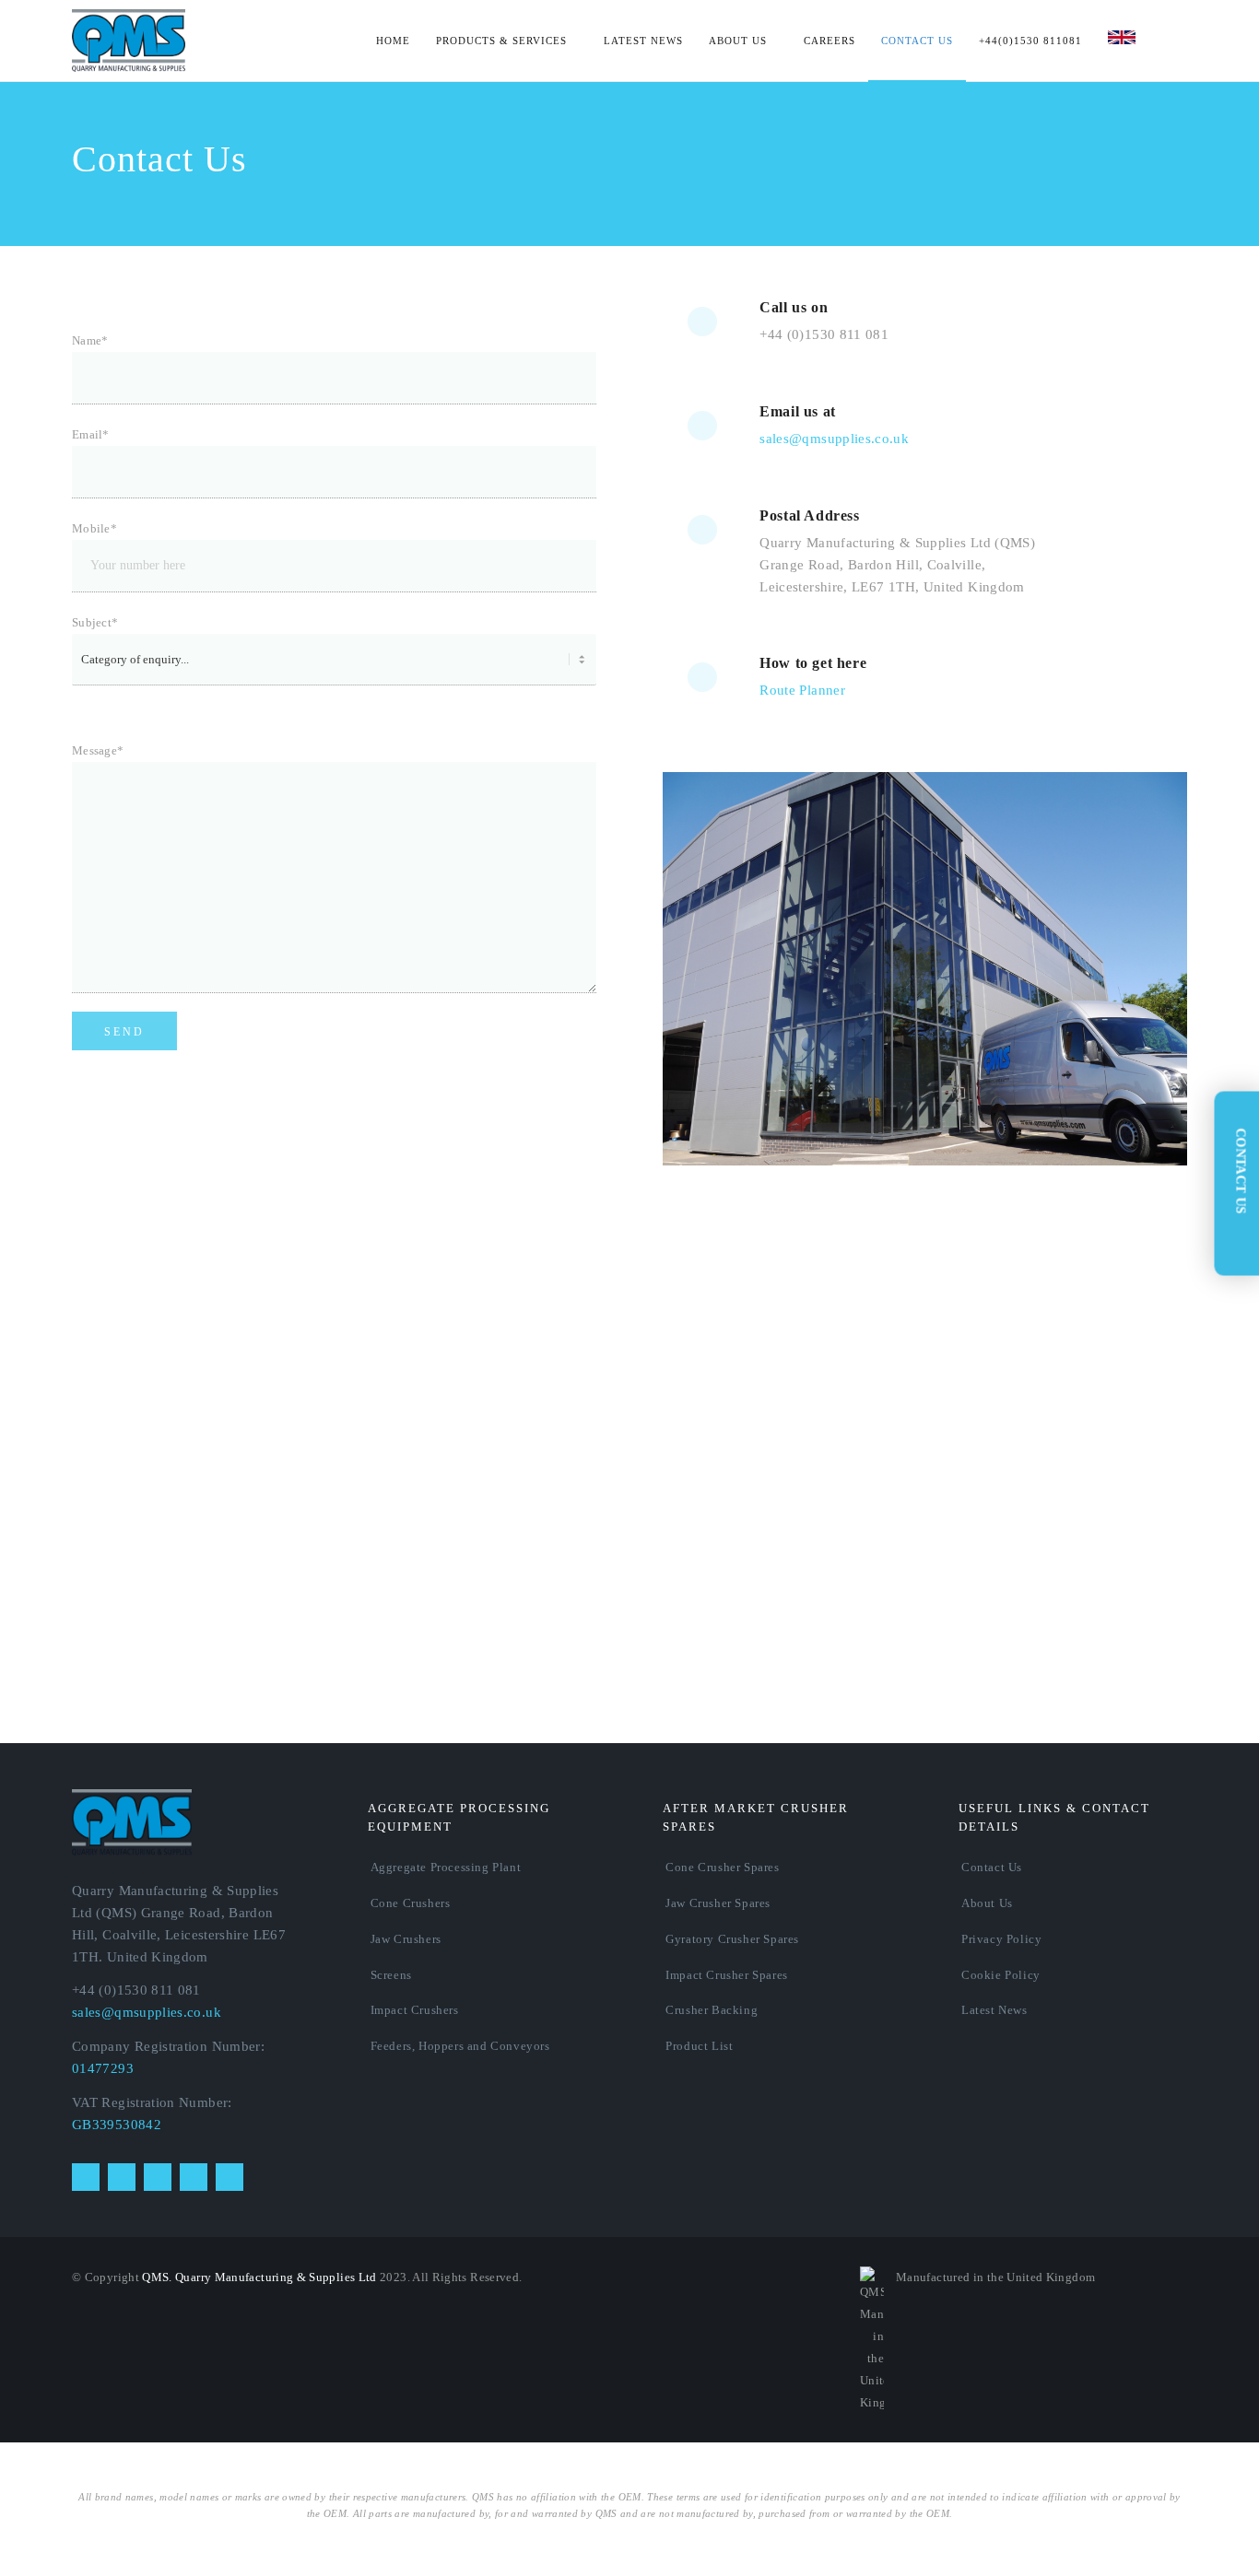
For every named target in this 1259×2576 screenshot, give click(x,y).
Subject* (95, 622)
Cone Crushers (411, 1903)
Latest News (994, 2010)
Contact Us (992, 1867)
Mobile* (94, 528)
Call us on (794, 307)
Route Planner (802, 690)
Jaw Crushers (406, 1939)
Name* (90, 340)
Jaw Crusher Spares (718, 1903)
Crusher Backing (712, 2010)
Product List (699, 2046)
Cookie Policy (1001, 1975)
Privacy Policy (1001, 1939)
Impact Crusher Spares (727, 1975)
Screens (391, 1975)
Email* (91, 434)
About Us (987, 1903)
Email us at (798, 411)
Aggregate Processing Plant (446, 1867)
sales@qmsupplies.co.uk (834, 439)
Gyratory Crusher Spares (732, 1939)
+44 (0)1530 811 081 (824, 334)
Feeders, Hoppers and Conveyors (460, 2046)
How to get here (813, 663)
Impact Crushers (415, 2010)
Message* (98, 750)
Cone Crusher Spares (722, 1867)
